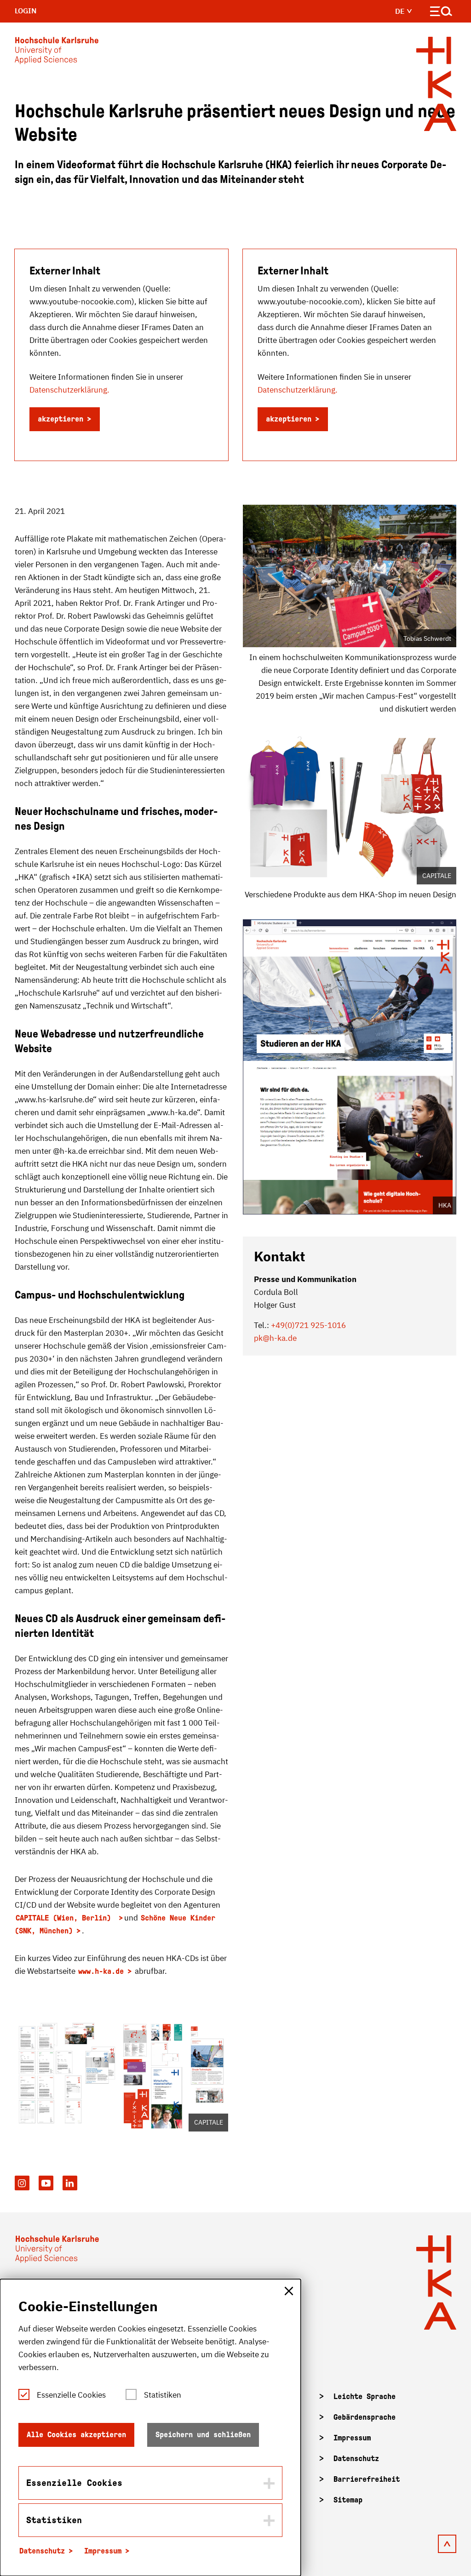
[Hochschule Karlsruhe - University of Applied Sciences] (57, 52)
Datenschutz (356, 2459)
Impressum (352, 2438)
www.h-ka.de (101, 1971)
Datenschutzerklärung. (69, 390)
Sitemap (348, 2500)
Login (26, 11)
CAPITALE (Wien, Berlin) (65, 1918)
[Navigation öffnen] (441, 13)
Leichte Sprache (365, 2396)
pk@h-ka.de (275, 1338)
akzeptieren (60, 419)
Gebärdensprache (365, 2417)
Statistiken (163, 2395)
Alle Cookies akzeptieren (76, 2435)
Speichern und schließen (203, 2435)
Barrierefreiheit (367, 2479)
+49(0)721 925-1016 (308, 1325)
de (401, 11)
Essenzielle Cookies (71, 2395)
